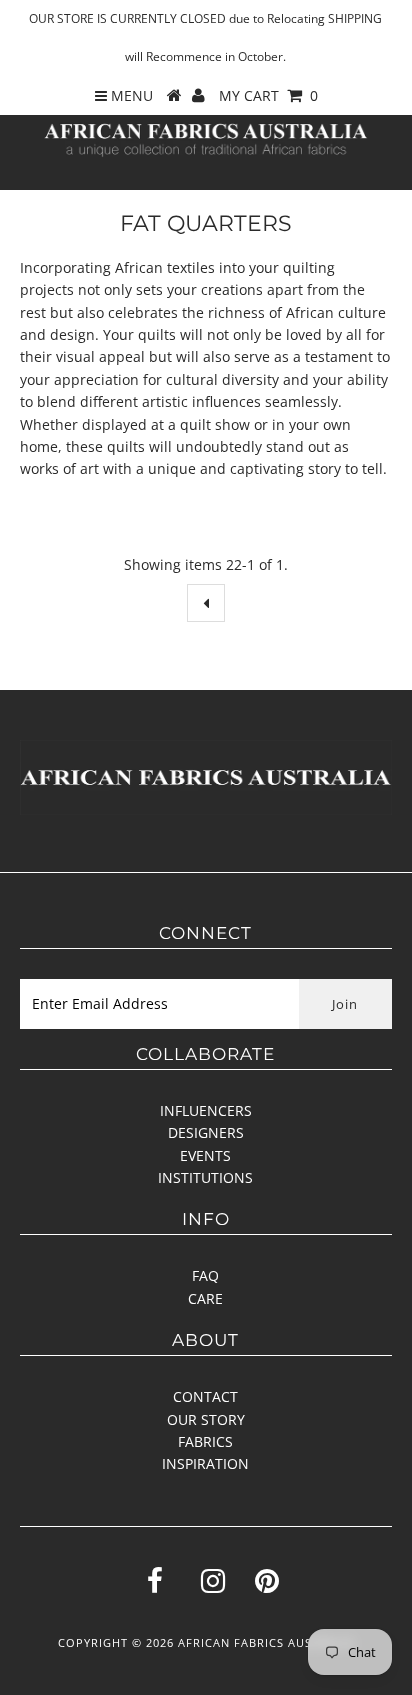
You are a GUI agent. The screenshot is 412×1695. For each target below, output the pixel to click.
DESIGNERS (206, 1132)
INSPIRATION (205, 1463)
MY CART (268, 95)
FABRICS (205, 1441)
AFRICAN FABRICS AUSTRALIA (266, 1642)
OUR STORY (206, 1419)
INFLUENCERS (206, 1110)
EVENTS (205, 1155)
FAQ (205, 1275)
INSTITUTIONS (205, 1177)
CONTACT (205, 1396)
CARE (205, 1298)
